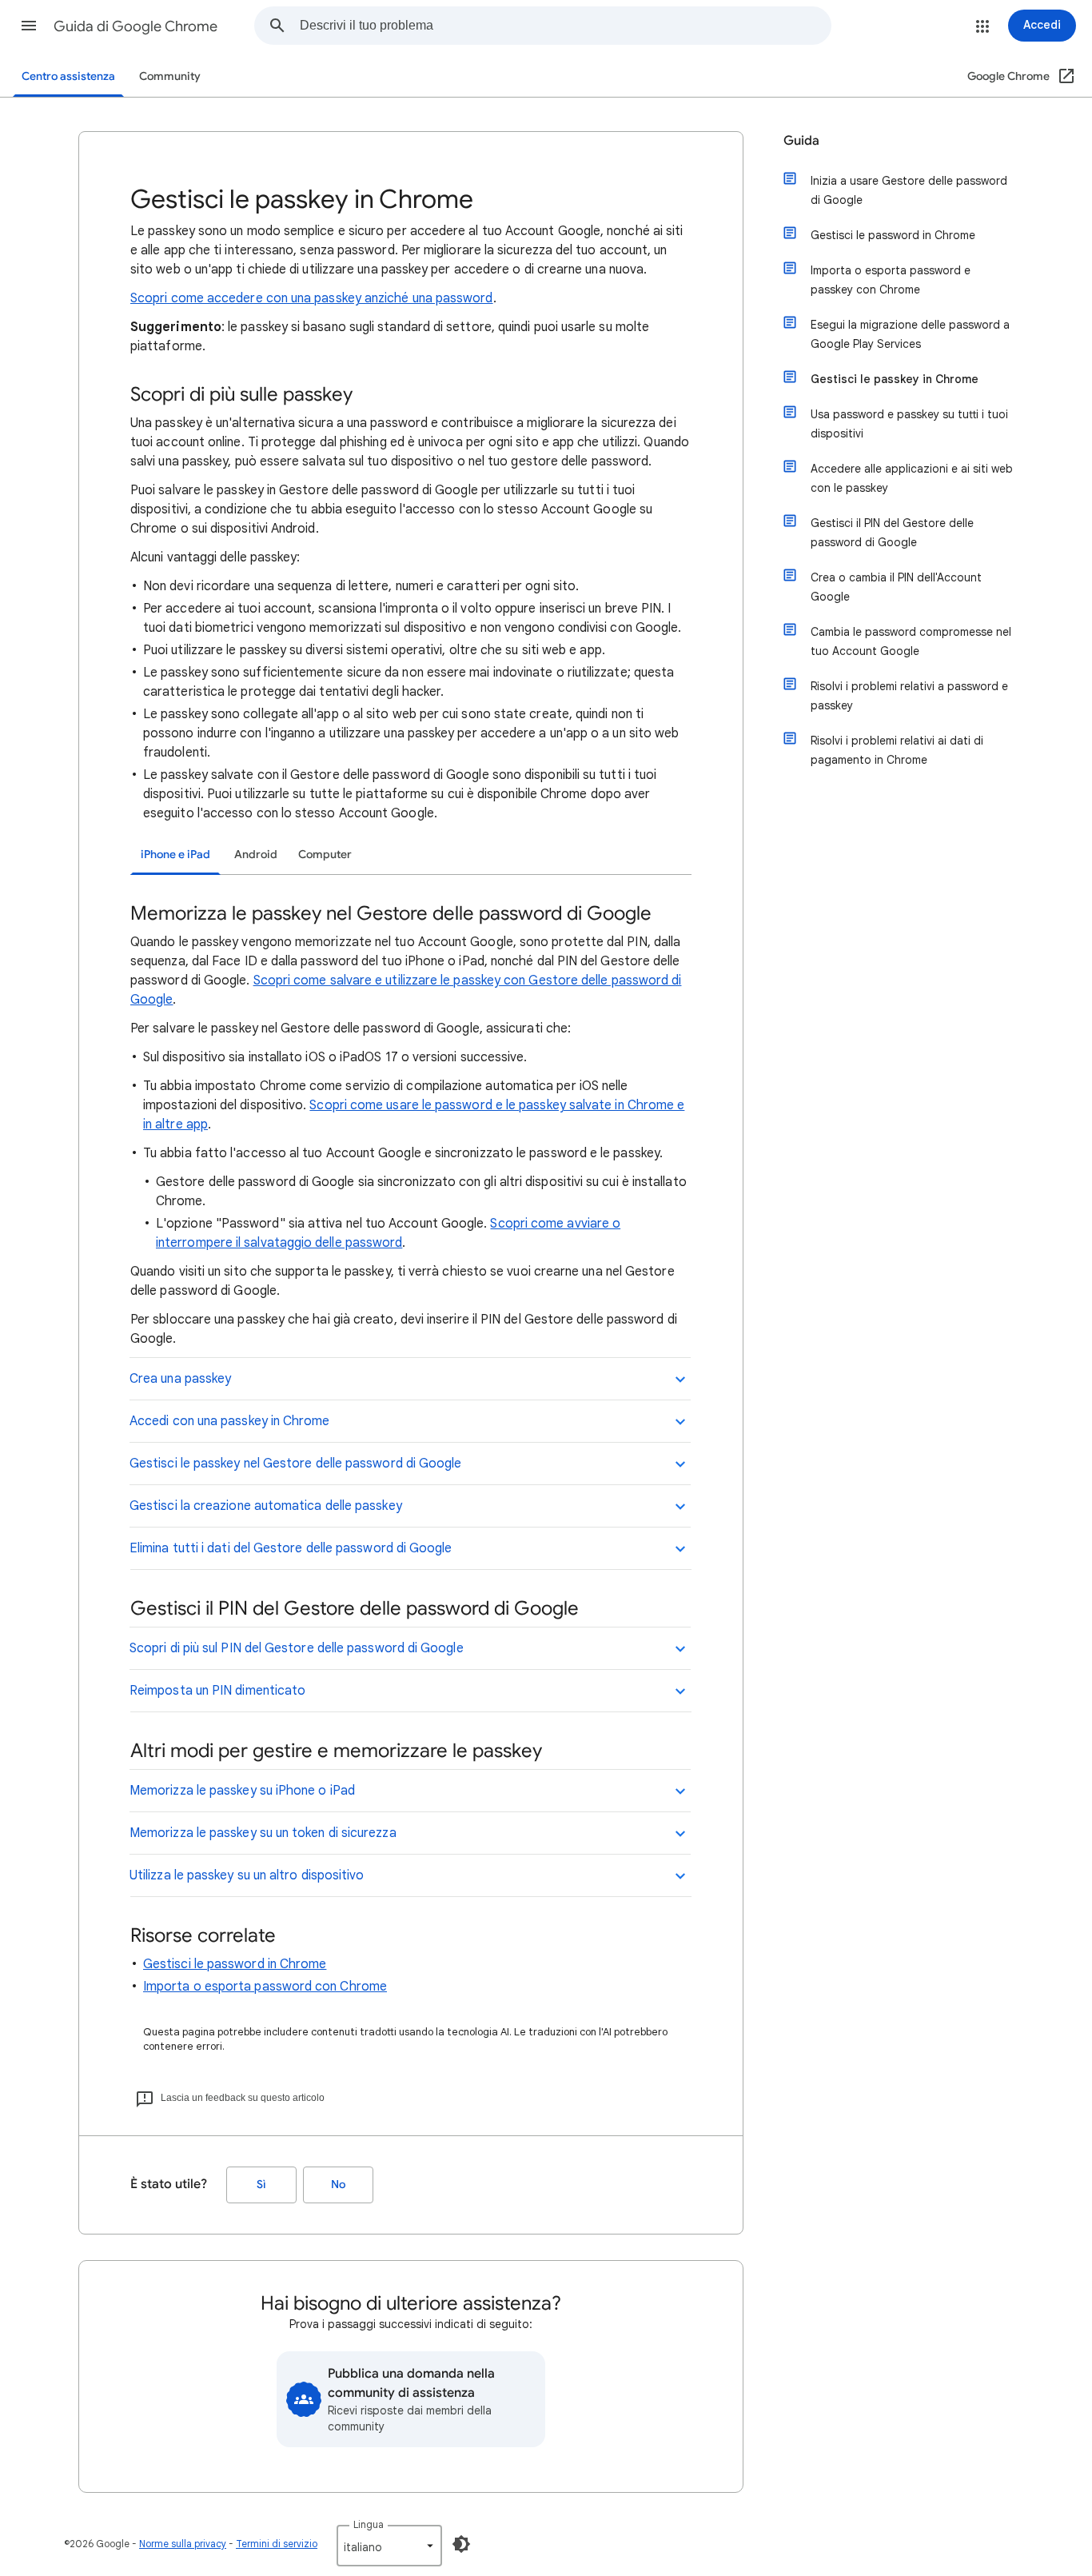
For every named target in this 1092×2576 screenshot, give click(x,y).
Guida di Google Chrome (136, 26)
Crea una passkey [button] (180, 1379)
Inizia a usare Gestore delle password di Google (909, 190)
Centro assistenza (68, 76)
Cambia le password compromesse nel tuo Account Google (911, 641)
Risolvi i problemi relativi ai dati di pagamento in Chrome (897, 750)
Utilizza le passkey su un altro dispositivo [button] (247, 1875)
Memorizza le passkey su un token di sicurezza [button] (263, 1833)
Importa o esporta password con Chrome (265, 1987)
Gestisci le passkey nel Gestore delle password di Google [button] (295, 1464)
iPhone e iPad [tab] (175, 855)
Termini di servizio (277, 2544)
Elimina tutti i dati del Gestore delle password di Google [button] (291, 1548)
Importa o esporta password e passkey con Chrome (891, 280)
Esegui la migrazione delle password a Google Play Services (910, 334)
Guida (801, 141)
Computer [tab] (325, 855)
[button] (29, 26)
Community (170, 76)
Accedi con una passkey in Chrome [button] (230, 1421)
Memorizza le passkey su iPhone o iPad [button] (242, 1791)
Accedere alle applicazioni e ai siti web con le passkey (912, 478)
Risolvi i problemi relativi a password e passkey (909, 696)
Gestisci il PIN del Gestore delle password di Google (892, 533)
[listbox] (389, 2546)
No (338, 2185)
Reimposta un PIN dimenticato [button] (217, 1691)
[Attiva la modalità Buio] (461, 2544)
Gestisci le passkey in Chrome (895, 379)
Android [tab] (256, 855)
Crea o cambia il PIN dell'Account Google (896, 587)
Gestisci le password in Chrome (235, 1964)
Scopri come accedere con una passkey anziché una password (312, 298)
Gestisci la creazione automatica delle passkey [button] (266, 1506)
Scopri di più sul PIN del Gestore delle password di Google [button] (297, 1648)
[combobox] (565, 26)
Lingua (369, 2524)
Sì (261, 2185)
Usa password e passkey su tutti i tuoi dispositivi (909, 424)
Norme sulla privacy (183, 2544)
